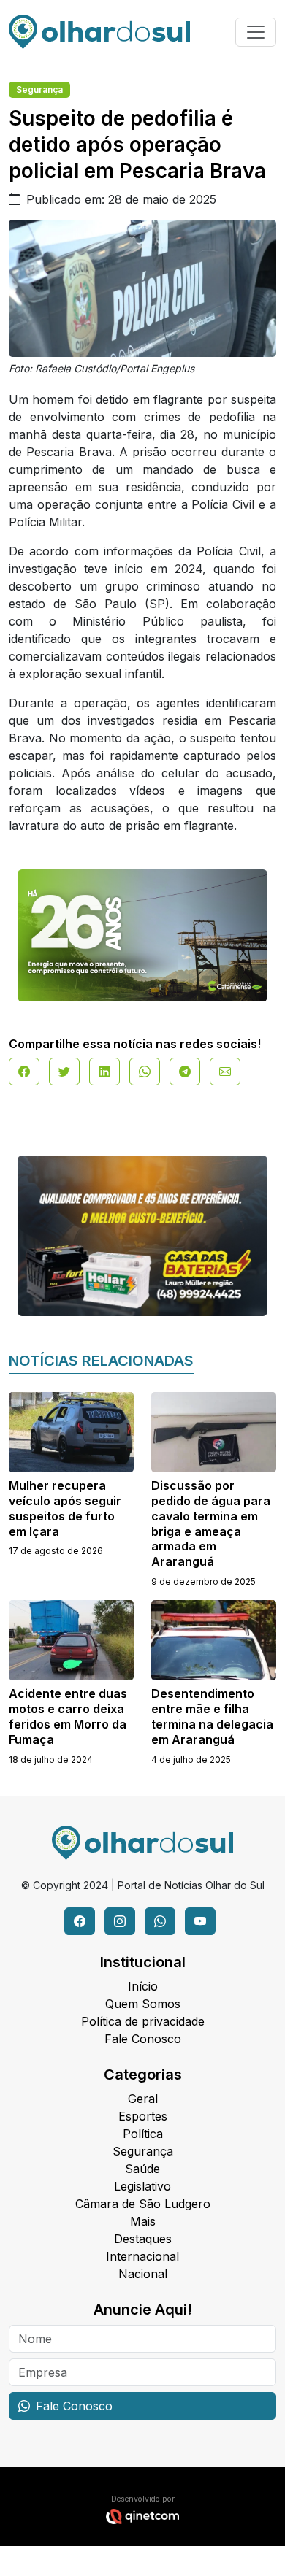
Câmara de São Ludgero (143, 2204)
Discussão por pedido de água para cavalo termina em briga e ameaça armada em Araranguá (211, 1523)
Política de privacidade (143, 2021)
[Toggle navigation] (256, 32)
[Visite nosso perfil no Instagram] (120, 1921)
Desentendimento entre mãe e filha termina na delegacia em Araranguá (212, 1716)
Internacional (142, 2256)
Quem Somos (143, 2004)
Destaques (143, 2239)
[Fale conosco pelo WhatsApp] (160, 1921)
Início (143, 1986)
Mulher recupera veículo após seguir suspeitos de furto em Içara (65, 1508)
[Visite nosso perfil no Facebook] (80, 1921)
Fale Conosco (143, 2039)
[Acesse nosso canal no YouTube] (200, 1921)
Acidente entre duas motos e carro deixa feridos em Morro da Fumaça (68, 1716)
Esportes (143, 2116)
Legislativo (142, 2186)
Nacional (143, 2274)
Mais (143, 2221)
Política (143, 2134)
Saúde (142, 2169)
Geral (143, 2099)
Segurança (39, 89)
